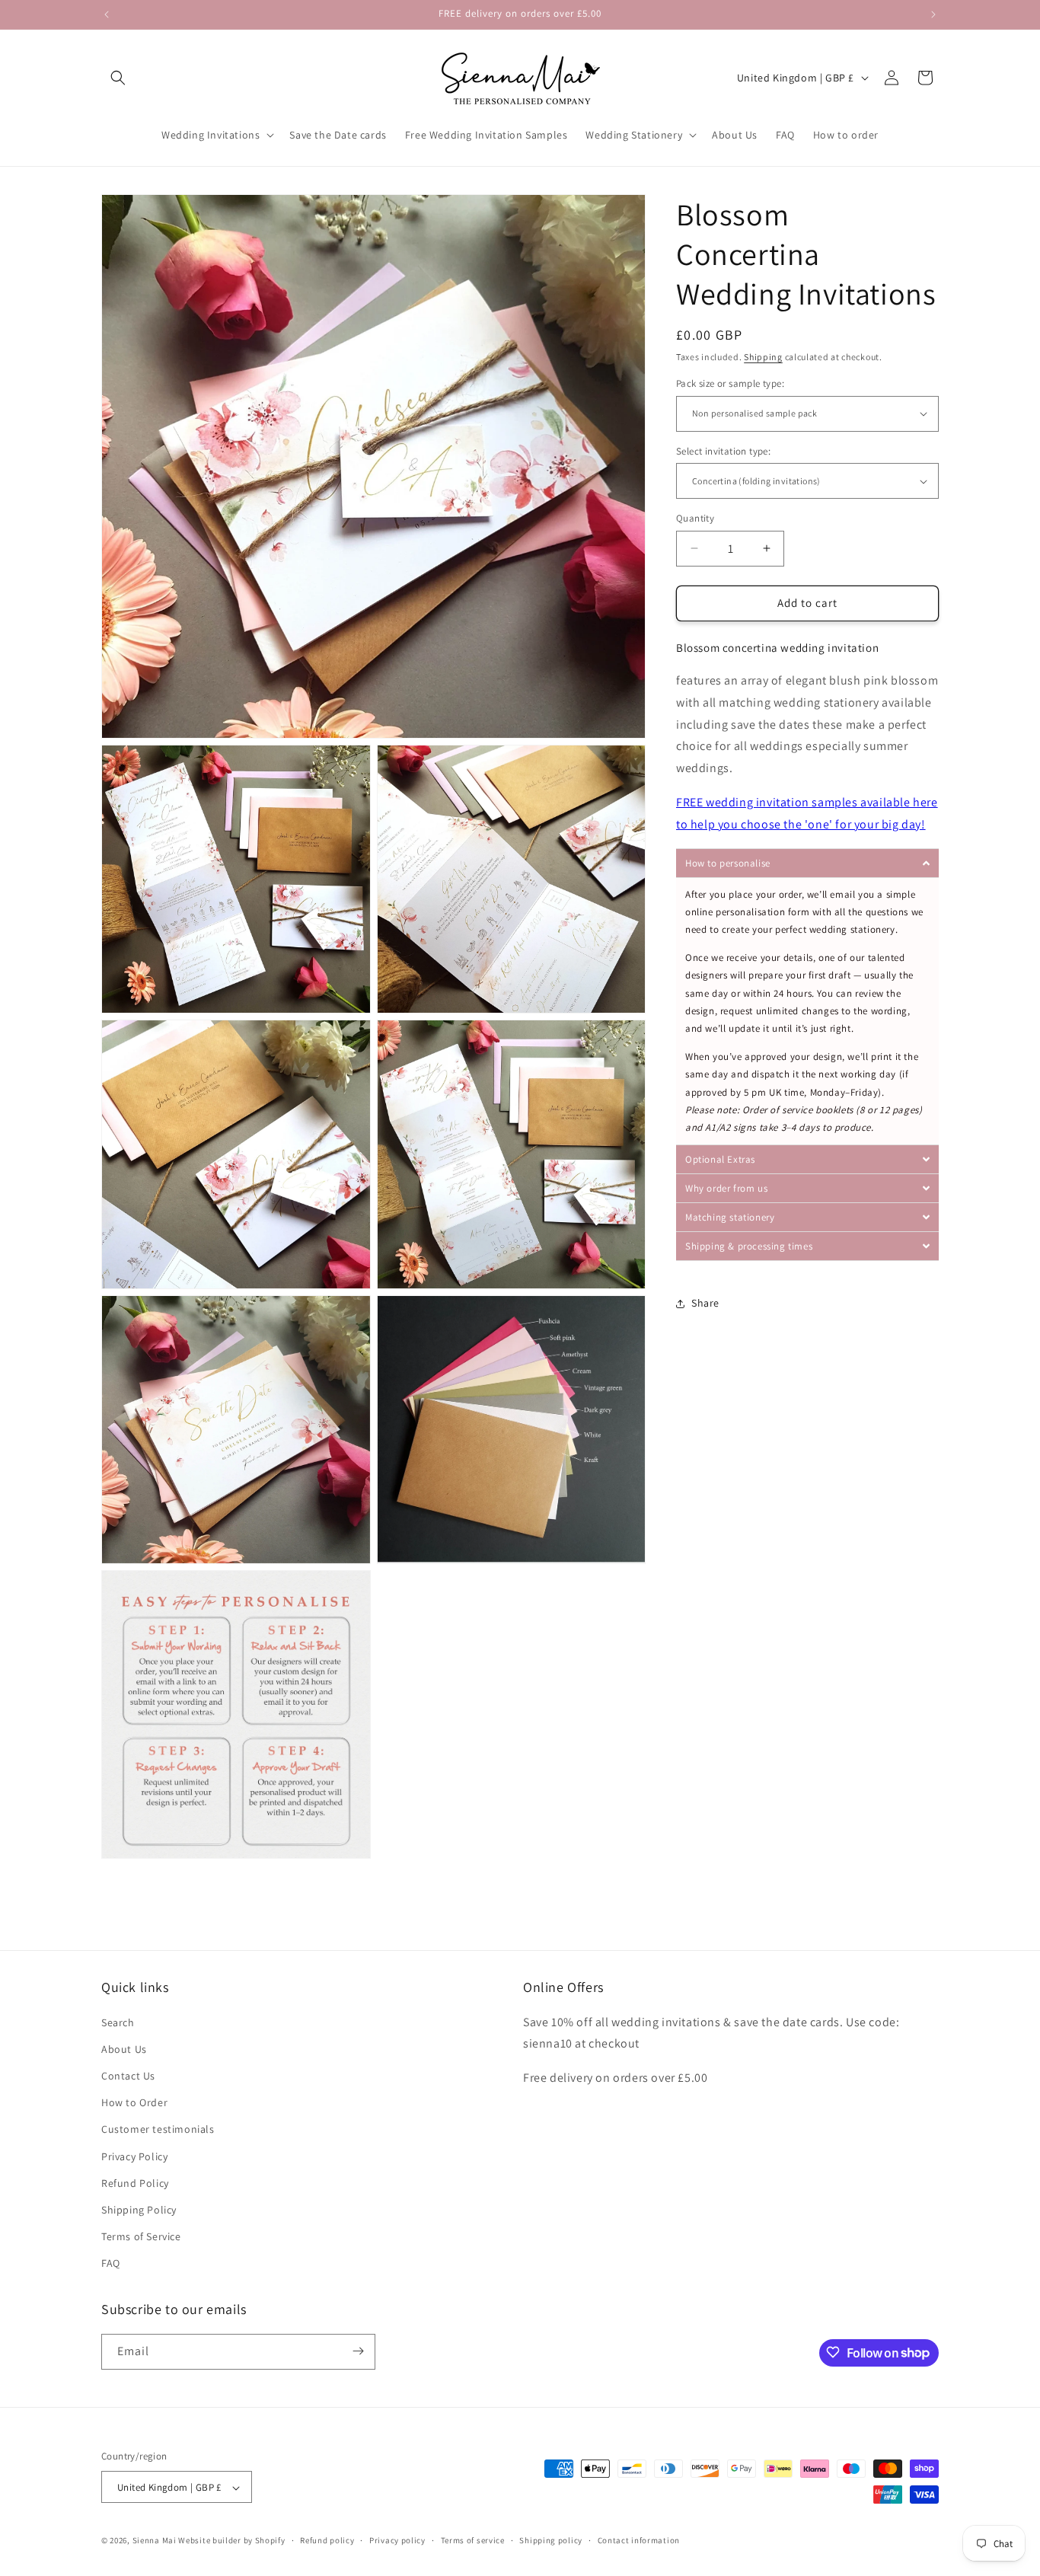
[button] (118, 78)
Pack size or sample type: (730, 383)
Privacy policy (397, 2540)
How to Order (134, 2102)
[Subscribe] (358, 2351)
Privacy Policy (134, 2156)
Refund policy (327, 2540)
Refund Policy (135, 2183)
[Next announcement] (933, 14)
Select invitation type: (723, 451)
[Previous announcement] (107, 14)
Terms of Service (141, 2236)
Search (118, 2022)
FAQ (111, 2264)
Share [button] (705, 1303)
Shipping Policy (139, 2210)
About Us (124, 2049)
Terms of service (473, 2540)
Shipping (763, 357)
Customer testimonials (158, 2130)
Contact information (639, 2540)
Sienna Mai (155, 2541)
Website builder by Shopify (231, 2541)
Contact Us (128, 2076)
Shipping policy (551, 2540)
